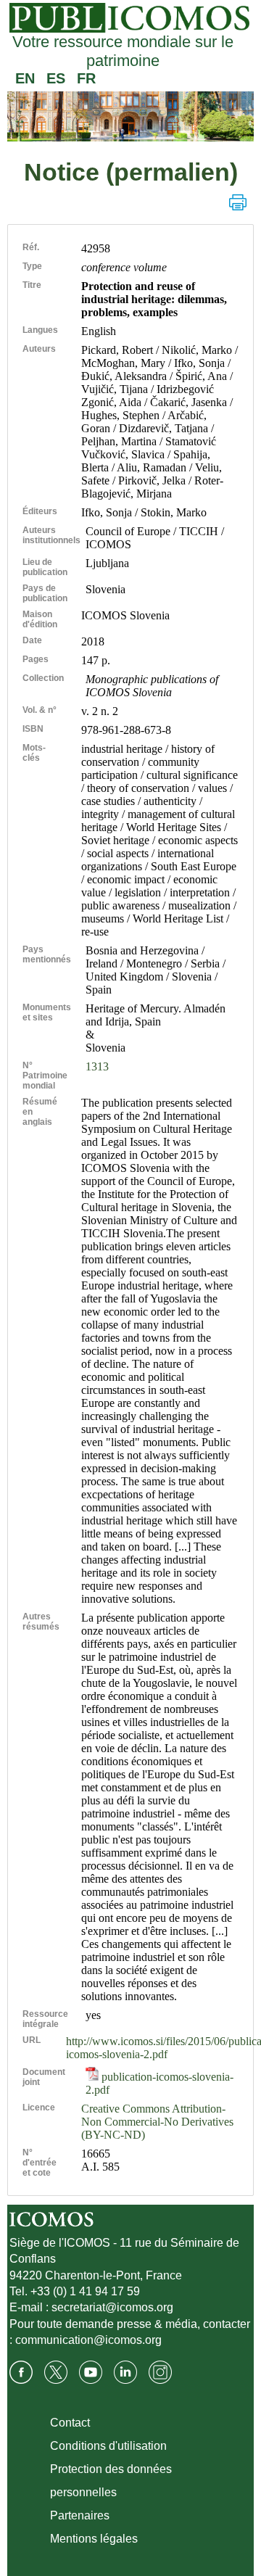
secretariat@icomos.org (112, 2307)
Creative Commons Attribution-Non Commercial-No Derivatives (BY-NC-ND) (157, 2122)
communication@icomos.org (88, 2340)
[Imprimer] (238, 202)
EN (25, 78)
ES (56, 78)
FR (86, 78)
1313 (97, 1066)
